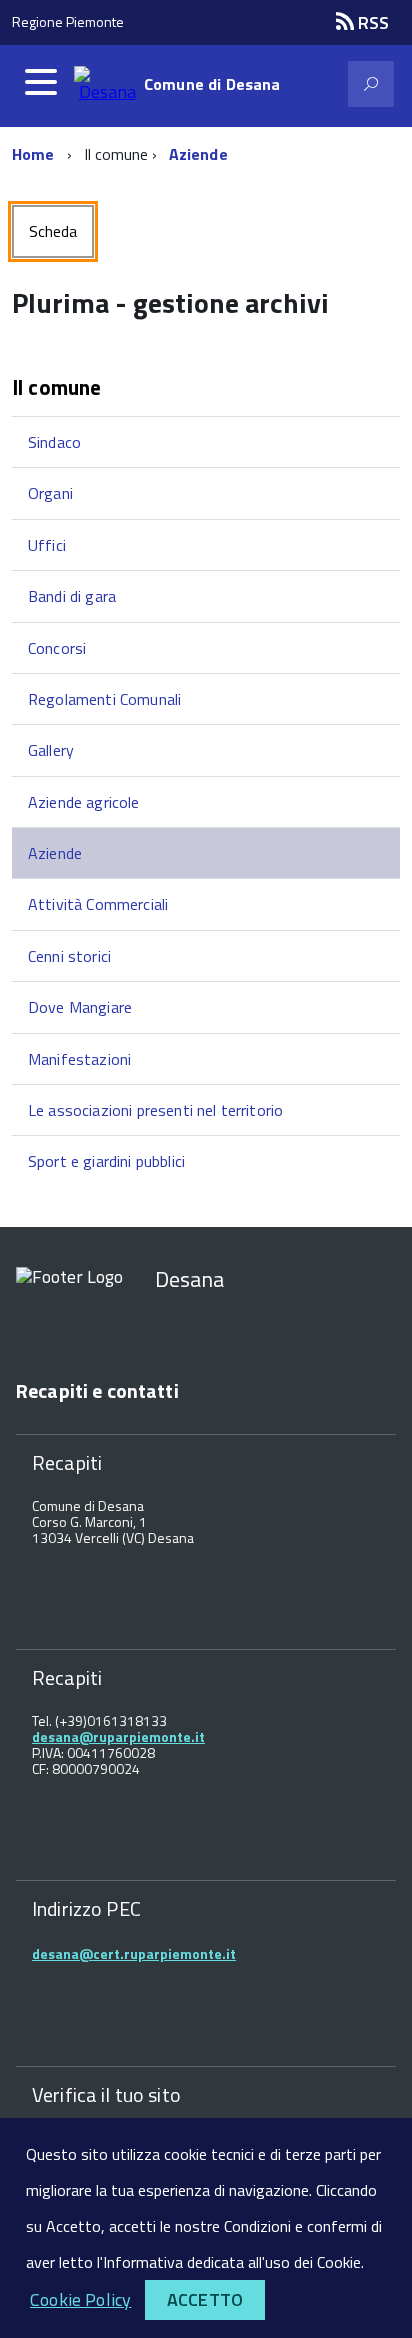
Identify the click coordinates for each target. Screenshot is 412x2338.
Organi (50, 493)
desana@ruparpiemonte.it (118, 1736)
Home (33, 154)
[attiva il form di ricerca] (371, 84)
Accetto (205, 2299)
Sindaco (54, 442)
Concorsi (57, 648)
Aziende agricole (84, 802)
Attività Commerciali (98, 904)
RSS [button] (371, 22)
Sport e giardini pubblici (106, 1161)
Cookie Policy (80, 2299)
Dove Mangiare (80, 1007)
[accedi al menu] (41, 82)
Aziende (198, 154)
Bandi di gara (72, 596)
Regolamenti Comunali (104, 699)
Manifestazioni (79, 1059)
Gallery (51, 750)
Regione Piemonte (68, 21)
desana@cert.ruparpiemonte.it (134, 1953)
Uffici (47, 545)
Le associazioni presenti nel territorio (155, 1110)
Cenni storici (69, 956)
